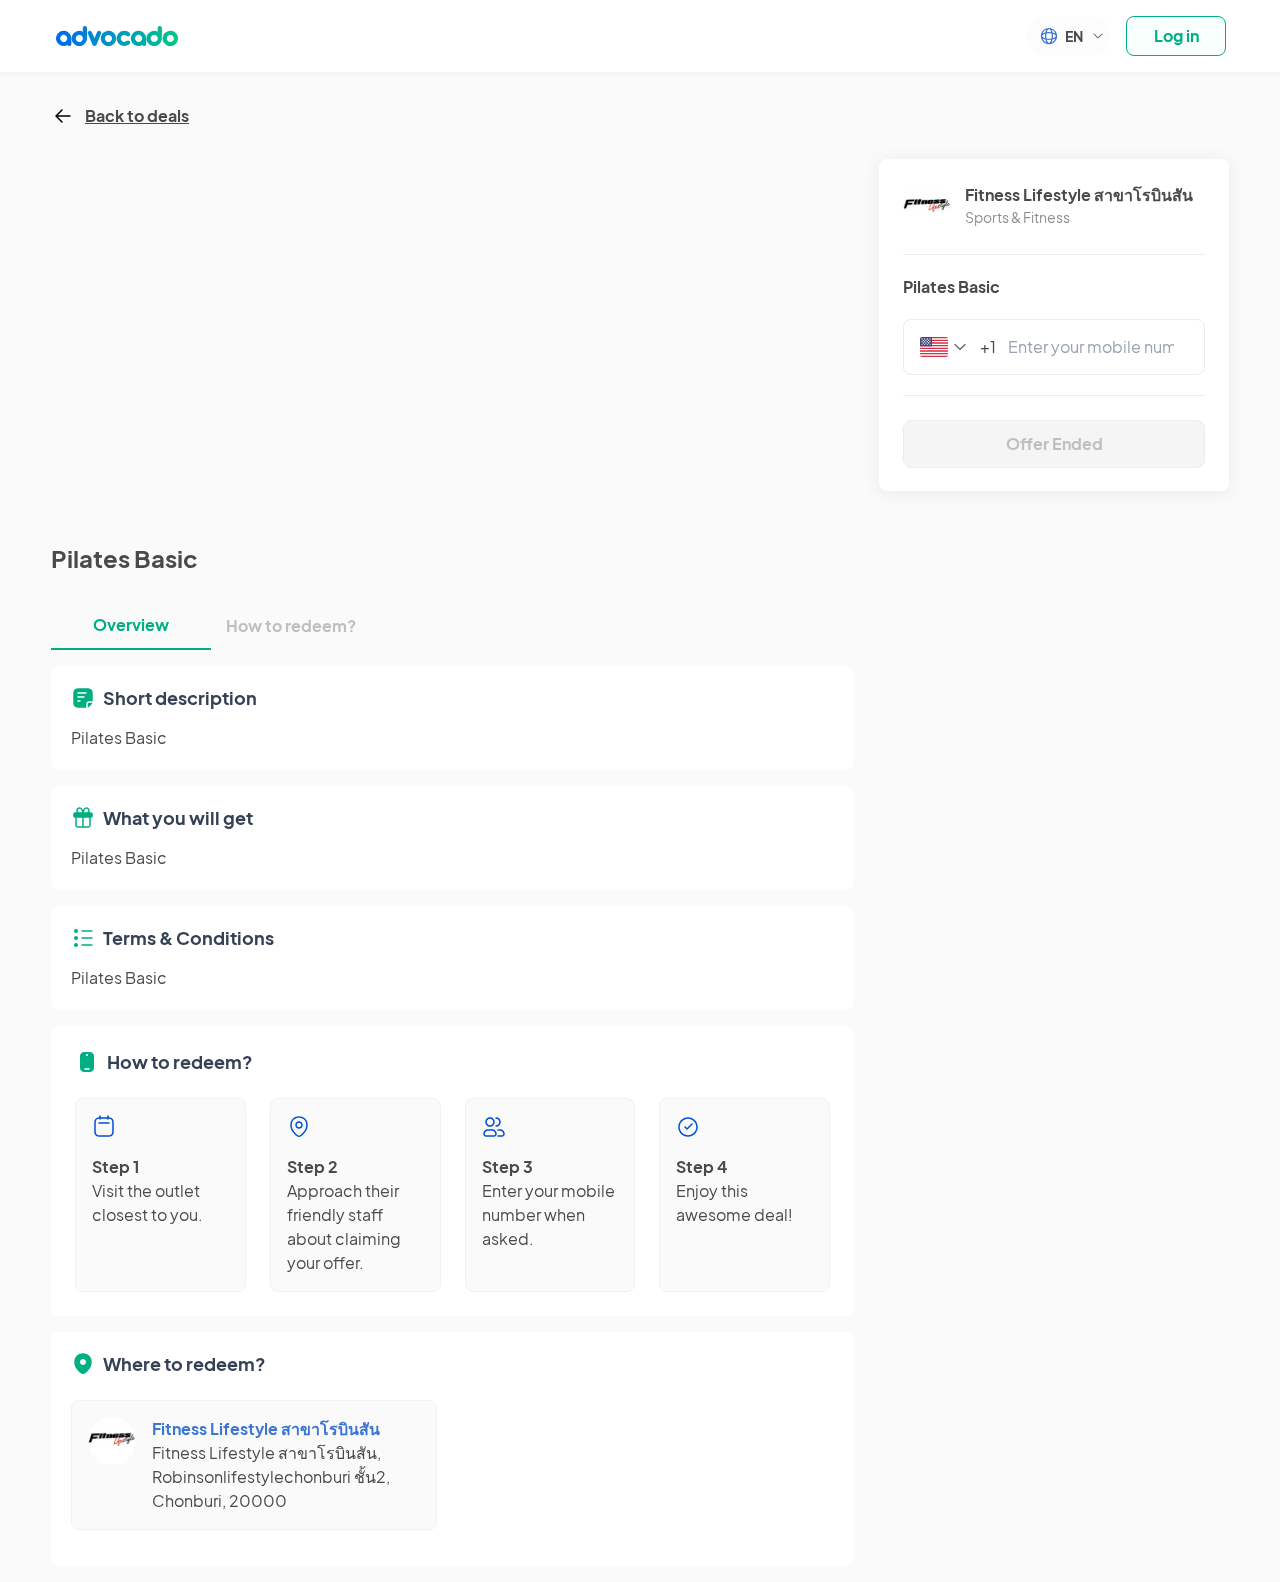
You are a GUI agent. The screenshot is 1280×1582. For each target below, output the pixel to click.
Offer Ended (1054, 443)
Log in (1176, 35)
